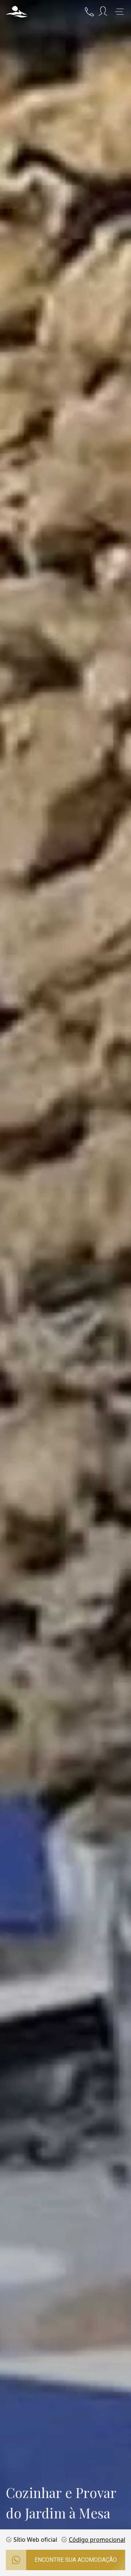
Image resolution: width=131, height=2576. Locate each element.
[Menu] (119, 12)
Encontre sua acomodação (76, 2560)
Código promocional (97, 2540)
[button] (17, 12)
